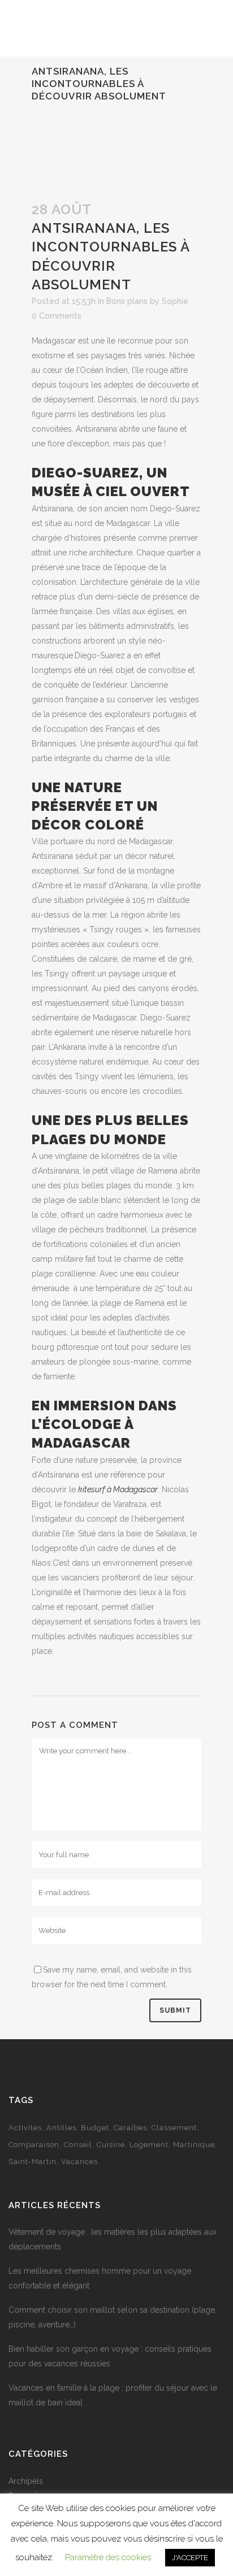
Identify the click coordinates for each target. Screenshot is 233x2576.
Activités (25, 2128)
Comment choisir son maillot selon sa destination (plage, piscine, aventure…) (113, 2317)
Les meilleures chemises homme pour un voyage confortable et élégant (100, 2278)
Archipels (26, 2481)
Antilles (61, 2128)
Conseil (78, 2145)
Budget (95, 2128)
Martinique (194, 2145)
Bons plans (127, 301)
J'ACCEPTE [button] (190, 2558)
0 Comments (57, 316)
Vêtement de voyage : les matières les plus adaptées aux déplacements (113, 2239)
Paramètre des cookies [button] (108, 2557)
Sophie (175, 301)
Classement (174, 2128)
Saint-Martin (33, 2162)
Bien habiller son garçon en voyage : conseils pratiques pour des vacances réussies (110, 2356)
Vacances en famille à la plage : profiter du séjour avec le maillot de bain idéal (113, 2395)
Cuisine (111, 2145)
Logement (149, 2145)
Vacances (79, 2162)
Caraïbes (130, 2128)
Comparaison (34, 2145)
